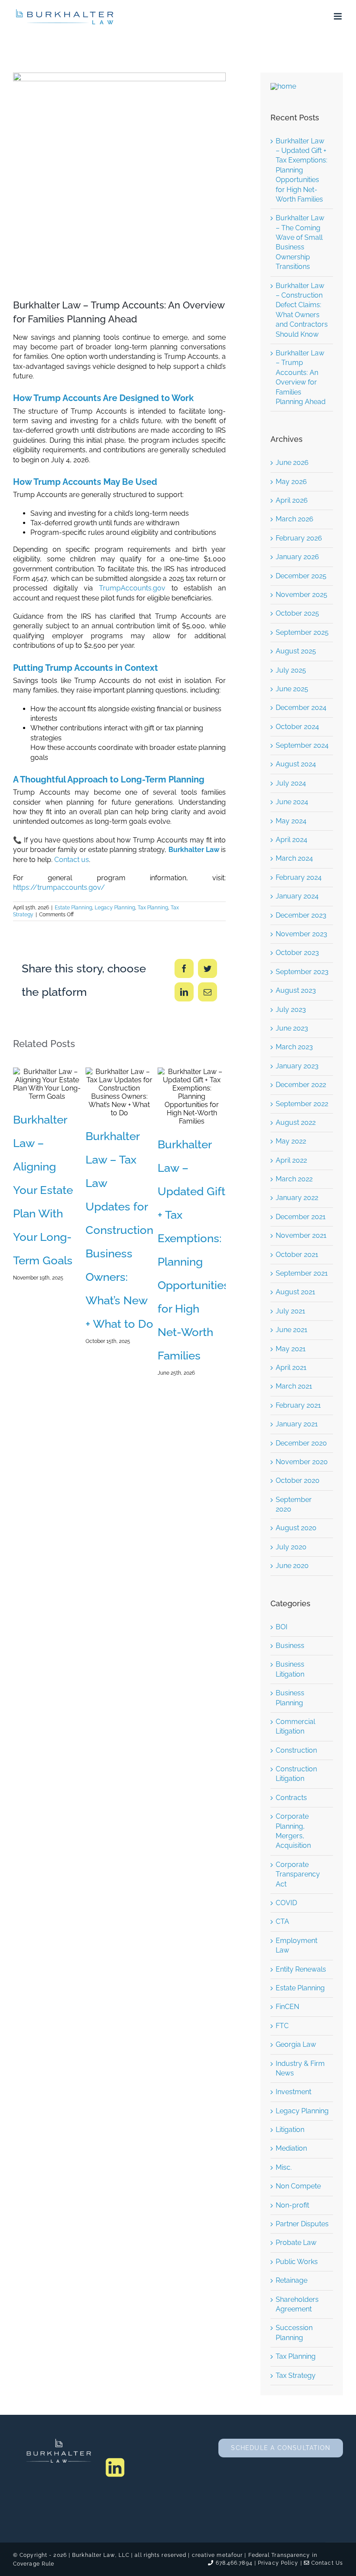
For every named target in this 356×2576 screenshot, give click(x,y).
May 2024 (291, 821)
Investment (293, 2092)
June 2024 (292, 802)
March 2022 (294, 1179)
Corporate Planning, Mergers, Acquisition (293, 1831)
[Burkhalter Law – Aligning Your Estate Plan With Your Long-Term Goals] (47, 1084)
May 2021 (291, 1349)
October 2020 (298, 1480)
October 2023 (297, 953)
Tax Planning (153, 908)
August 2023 (296, 990)
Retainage (292, 2280)
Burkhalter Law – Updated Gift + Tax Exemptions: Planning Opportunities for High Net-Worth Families (178, 1096)
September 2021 (302, 1273)
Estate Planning (73, 908)
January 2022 (297, 1198)
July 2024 (291, 783)
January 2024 (297, 896)
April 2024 (292, 840)
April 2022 (291, 1160)
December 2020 (301, 1443)
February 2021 (298, 1405)
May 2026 (291, 482)
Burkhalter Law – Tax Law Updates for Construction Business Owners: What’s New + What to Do (106, 1092)
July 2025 (291, 670)
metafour (230, 2555)
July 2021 (290, 1311)
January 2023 (297, 1066)
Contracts (291, 1798)
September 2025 (302, 632)
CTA (282, 1921)
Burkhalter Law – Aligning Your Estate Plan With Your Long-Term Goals (34, 1084)
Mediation (291, 2148)
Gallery (60, 1084)
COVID (286, 1903)
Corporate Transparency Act (298, 1874)
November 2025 (302, 595)
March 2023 (294, 1047)
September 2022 (302, 1104)
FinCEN (287, 2007)
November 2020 (302, 1462)
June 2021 (292, 1330)
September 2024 (302, 745)
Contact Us (326, 2563)
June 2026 (292, 462)
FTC (282, 2026)
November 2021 (301, 1235)
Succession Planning (294, 2332)
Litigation (290, 2130)
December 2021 (301, 1217)
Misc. (284, 2167)
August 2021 (295, 1292)
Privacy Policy (278, 2563)
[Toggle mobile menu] (338, 16)
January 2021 (297, 1424)
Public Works (297, 2262)
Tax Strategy (296, 2375)
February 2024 (299, 877)
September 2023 (302, 972)
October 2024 (297, 727)
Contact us (72, 860)
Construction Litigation (296, 1774)
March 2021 (294, 1386)
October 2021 (297, 1255)
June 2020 (292, 1566)
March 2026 (295, 519)
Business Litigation (290, 1669)
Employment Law (297, 1945)
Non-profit (292, 2205)
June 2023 (292, 1028)
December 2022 (301, 1085)
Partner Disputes (302, 2224)
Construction (296, 1750)
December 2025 (301, 576)
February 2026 (299, 538)
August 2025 (296, 651)
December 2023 (301, 915)
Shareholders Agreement (297, 2304)
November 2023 (302, 934)
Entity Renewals (301, 1969)
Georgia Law (296, 2044)
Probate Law (296, 2243)
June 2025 (292, 689)
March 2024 (294, 858)
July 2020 (291, 1547)
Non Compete (298, 2186)
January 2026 (297, 557)
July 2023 (291, 1010)
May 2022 (291, 1141)
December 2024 (301, 708)
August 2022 (296, 1122)
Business (290, 1646)
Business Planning (290, 1698)
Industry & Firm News (300, 2068)
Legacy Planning (115, 908)
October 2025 (297, 613)
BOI (282, 1627)
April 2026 (292, 500)
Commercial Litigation (295, 1726)
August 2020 (296, 1528)
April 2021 (291, 1368)
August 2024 (296, 764)
